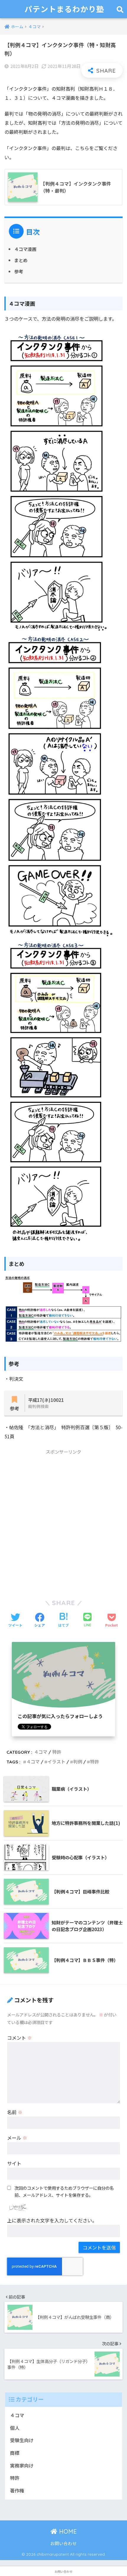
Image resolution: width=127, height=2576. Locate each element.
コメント (19, 2038)
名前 (15, 2112)
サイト (14, 2163)
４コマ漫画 (25, 249)
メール (17, 2138)
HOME (67, 2531)
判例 (78, 1762)
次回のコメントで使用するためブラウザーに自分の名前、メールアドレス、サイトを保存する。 (64, 2191)
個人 (15, 2428)
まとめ (21, 260)
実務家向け (22, 2466)
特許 (57, 1752)
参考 (19, 271)
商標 (15, 2453)
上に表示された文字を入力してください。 (52, 2220)
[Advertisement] (63, 1522)
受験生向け (22, 2440)
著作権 (17, 2491)
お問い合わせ (63, 2543)
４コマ (41, 1752)
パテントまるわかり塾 (64, 9)
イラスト (56, 1762)
